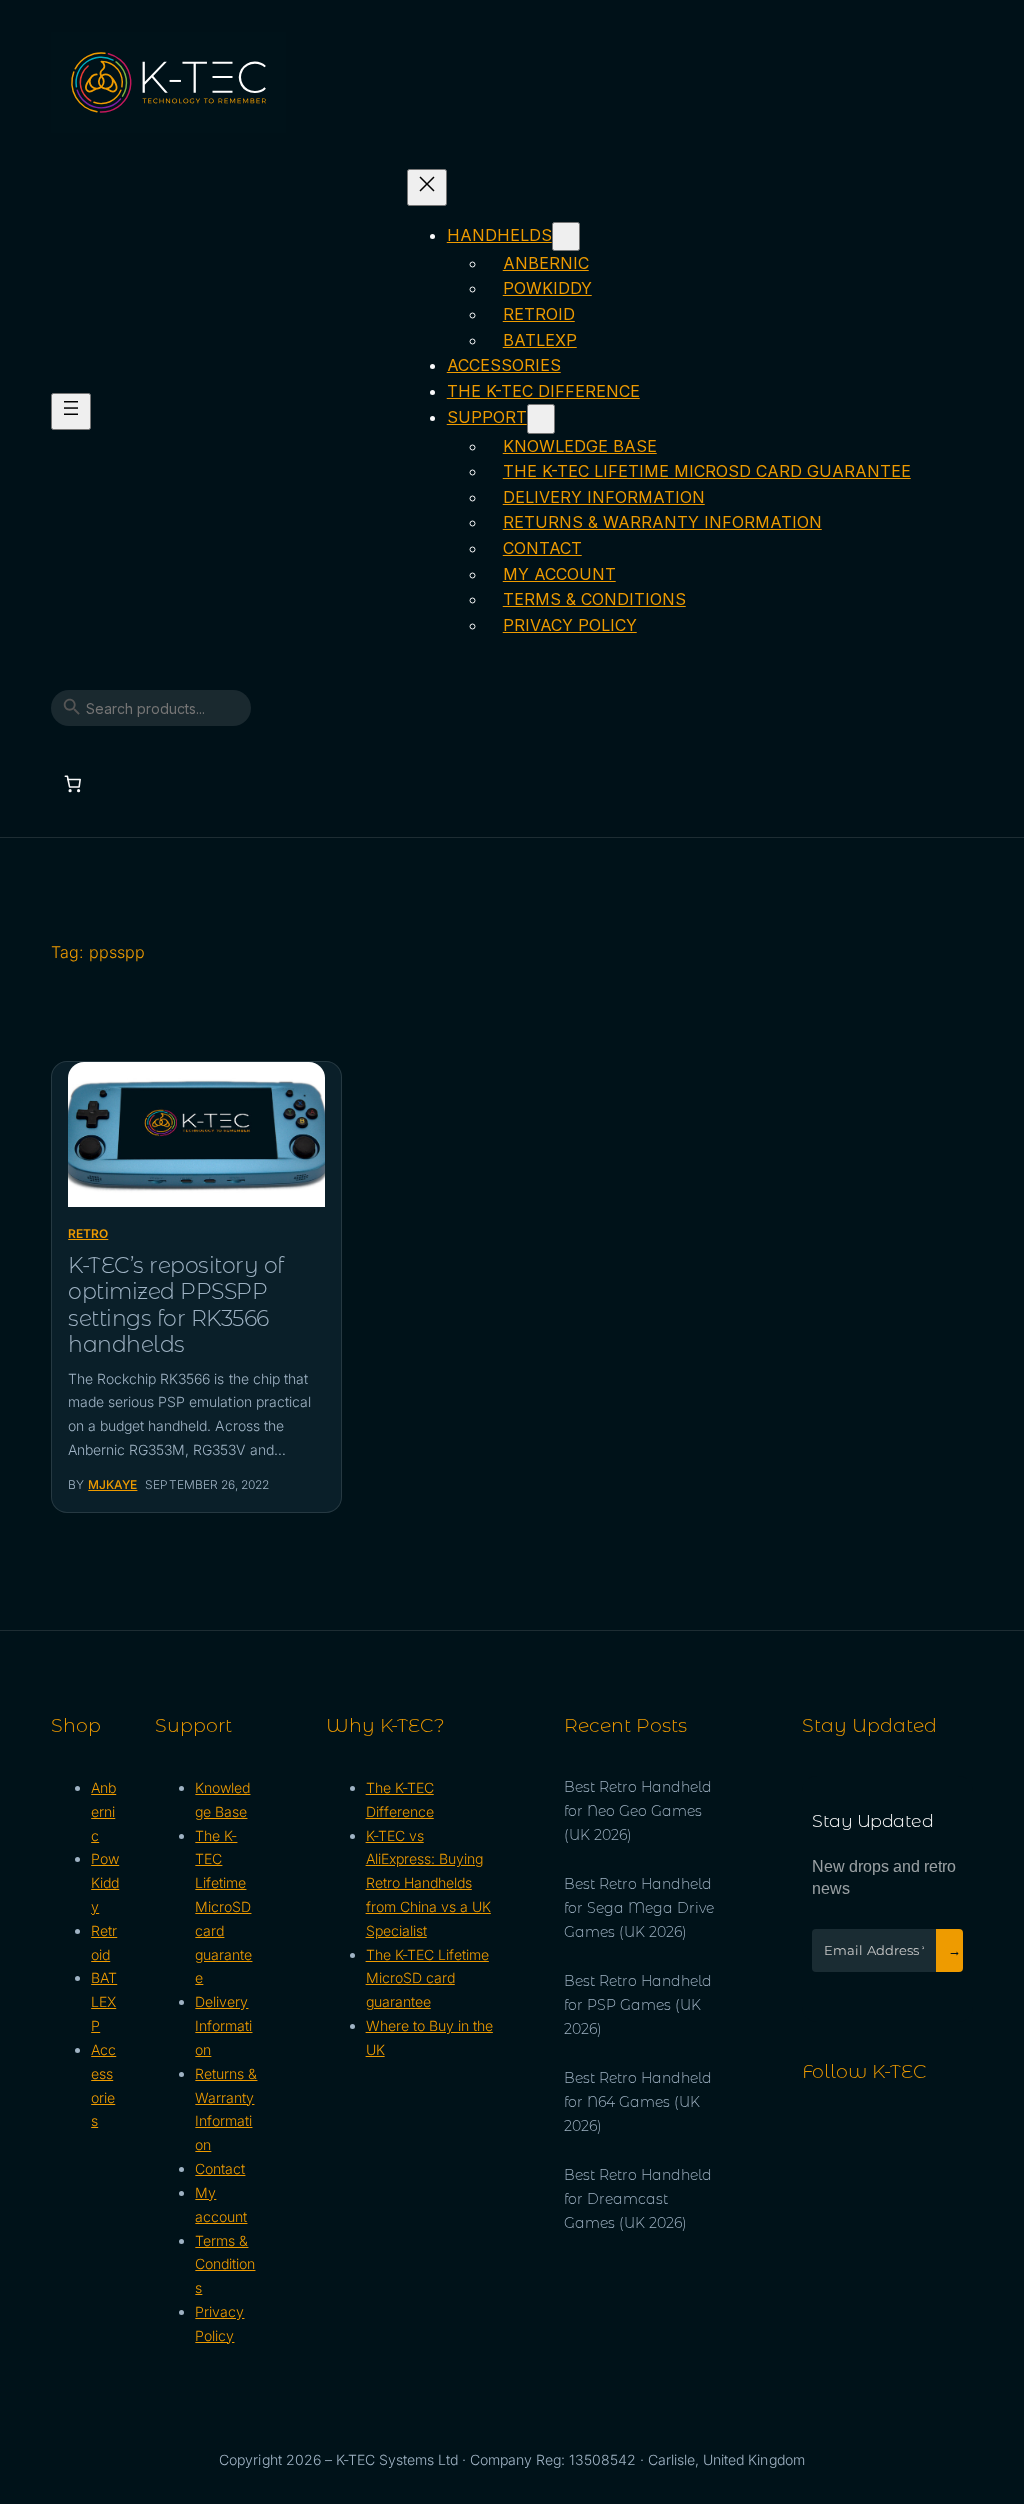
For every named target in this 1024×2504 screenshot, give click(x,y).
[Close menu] (427, 187)
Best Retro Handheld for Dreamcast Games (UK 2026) (638, 2199)
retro (88, 1233)
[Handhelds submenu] (566, 236)
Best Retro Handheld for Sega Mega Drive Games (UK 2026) (639, 1908)
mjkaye (112, 1484)
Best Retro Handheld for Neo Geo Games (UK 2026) (638, 1811)
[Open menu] (71, 411)
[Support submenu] (541, 418)
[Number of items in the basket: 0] (72, 783)
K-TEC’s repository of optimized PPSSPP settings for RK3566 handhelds (176, 1305)
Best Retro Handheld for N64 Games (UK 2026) (638, 2102)
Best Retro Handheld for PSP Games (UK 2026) (638, 2005)
